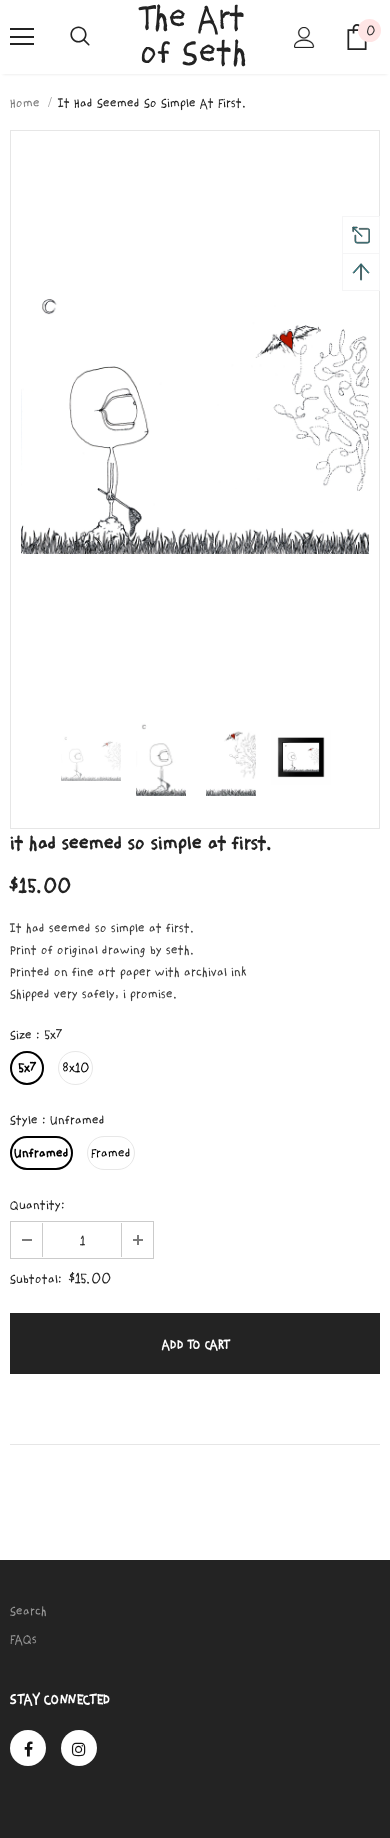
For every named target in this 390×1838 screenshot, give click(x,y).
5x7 (27, 1068)
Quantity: (37, 1205)
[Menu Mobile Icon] (22, 37)
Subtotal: (36, 1279)
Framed (111, 1153)
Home (25, 103)
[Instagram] (79, 1748)
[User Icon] (304, 37)
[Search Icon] (80, 37)
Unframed (41, 1153)
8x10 (75, 1068)
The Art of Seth (193, 36)
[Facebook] (28, 1748)
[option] (195, 414)
